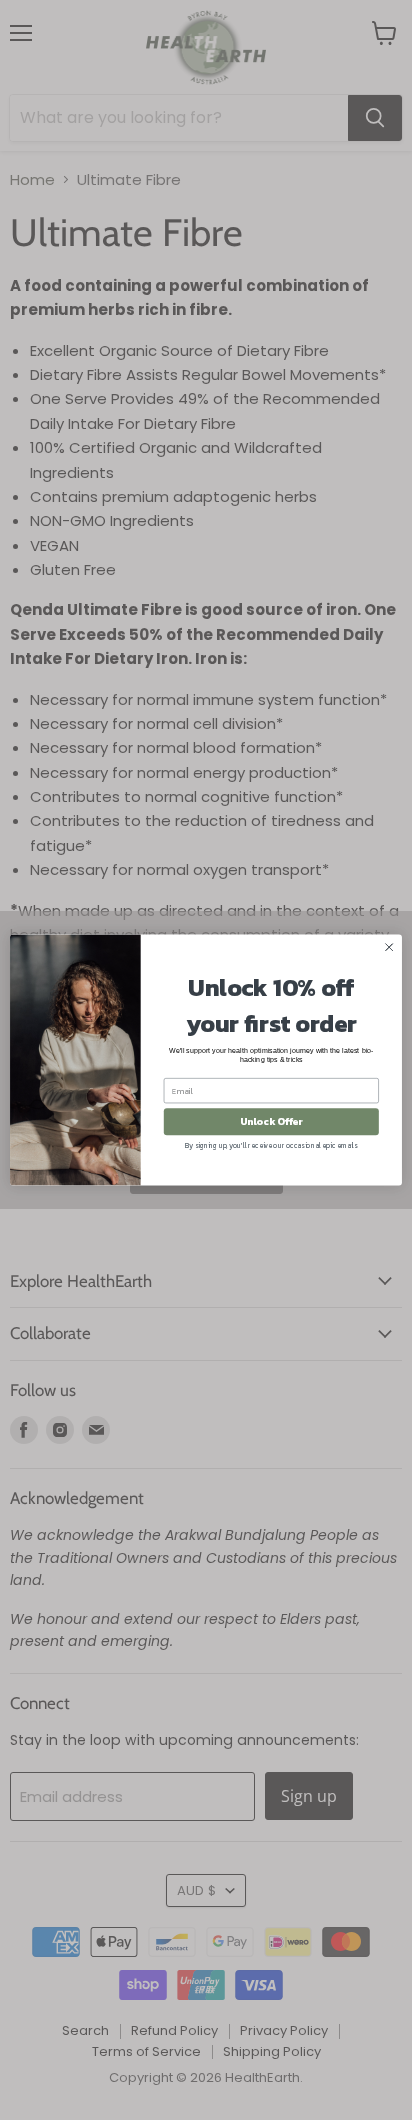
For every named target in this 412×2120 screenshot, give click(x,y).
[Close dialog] (389, 947)
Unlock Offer (271, 1121)
